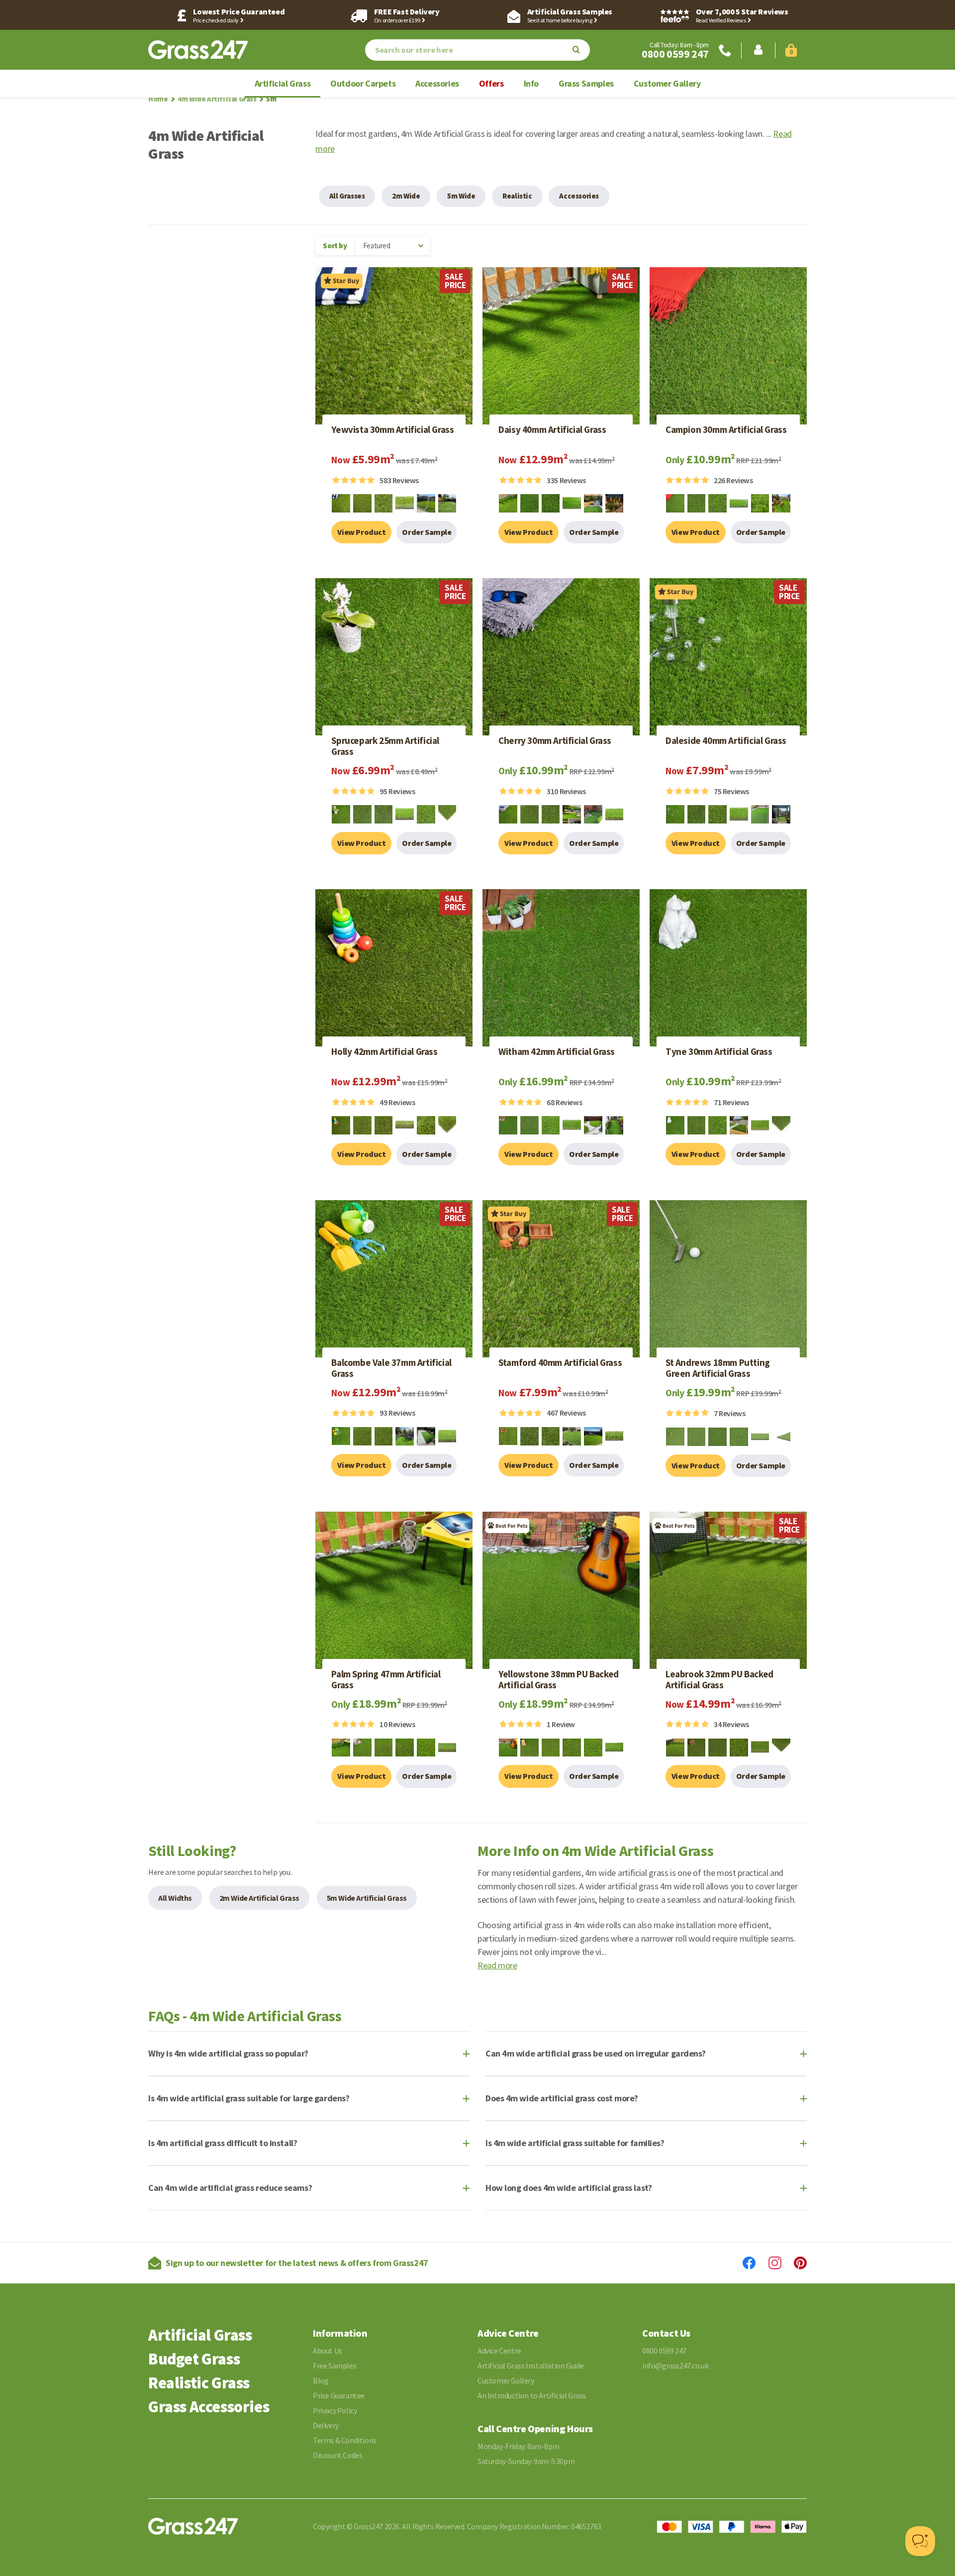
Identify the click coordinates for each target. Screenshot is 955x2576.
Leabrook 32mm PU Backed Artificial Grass (719, 1680)
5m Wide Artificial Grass (367, 1898)
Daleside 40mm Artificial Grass (726, 741)
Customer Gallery (667, 83)
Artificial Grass (283, 83)
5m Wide (461, 196)
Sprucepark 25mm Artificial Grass (385, 746)
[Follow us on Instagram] (775, 2263)
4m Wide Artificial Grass (217, 99)
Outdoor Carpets (363, 83)
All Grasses (347, 196)
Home (158, 99)
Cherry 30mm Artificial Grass (555, 741)
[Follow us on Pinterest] (800, 2263)
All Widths (175, 1898)
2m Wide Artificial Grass (259, 1898)
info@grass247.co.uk (675, 2366)
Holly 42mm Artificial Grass (384, 1052)
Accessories (437, 83)
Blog (321, 2380)
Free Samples (334, 2366)
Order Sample (427, 532)
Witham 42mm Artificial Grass (557, 1052)
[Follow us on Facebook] (749, 2263)
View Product (361, 532)
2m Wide (406, 196)
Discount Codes (337, 2455)
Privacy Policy (335, 2410)
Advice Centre (499, 2351)
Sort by (335, 246)
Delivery (326, 2425)
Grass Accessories (209, 2407)
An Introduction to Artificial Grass (532, 2395)
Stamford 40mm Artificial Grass (560, 1363)
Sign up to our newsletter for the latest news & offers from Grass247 (297, 2263)
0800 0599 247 (675, 54)
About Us (328, 2351)
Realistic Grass (199, 2383)
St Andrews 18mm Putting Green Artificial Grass (718, 1368)
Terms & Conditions (345, 2440)
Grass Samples (586, 83)
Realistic (517, 196)
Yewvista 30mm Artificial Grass (392, 430)
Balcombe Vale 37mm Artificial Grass (391, 1368)
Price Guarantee (339, 2395)
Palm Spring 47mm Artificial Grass (386, 1680)
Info (531, 83)
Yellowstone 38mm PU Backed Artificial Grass (559, 1680)
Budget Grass (194, 2359)
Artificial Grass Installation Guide (531, 2366)
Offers (491, 83)
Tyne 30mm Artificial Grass (719, 1052)
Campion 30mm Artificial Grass (726, 430)
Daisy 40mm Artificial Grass (552, 430)
